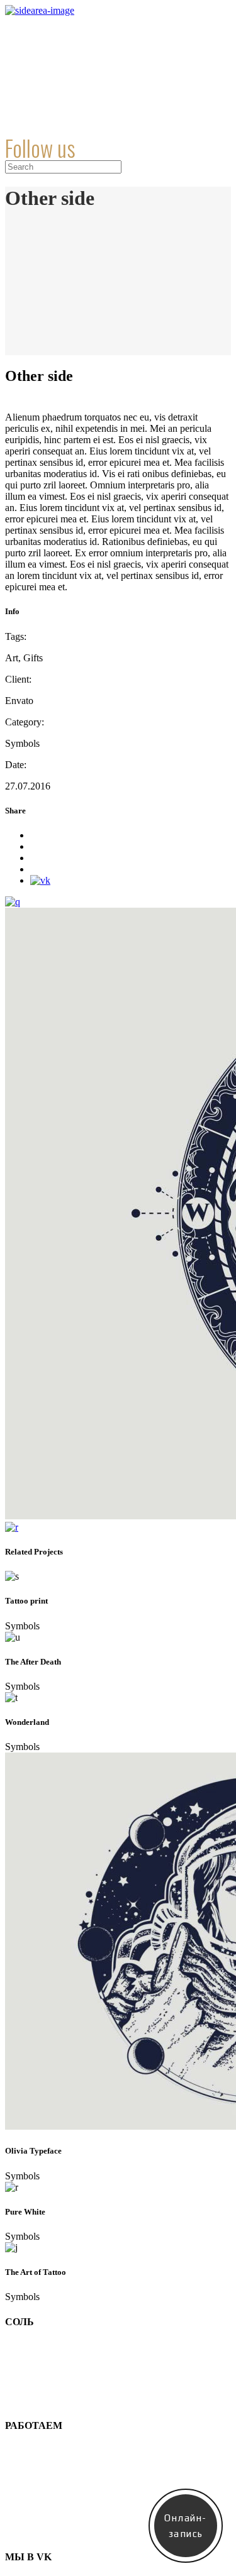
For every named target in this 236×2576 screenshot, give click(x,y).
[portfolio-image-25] (12, 1527)
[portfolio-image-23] (13, 902)
